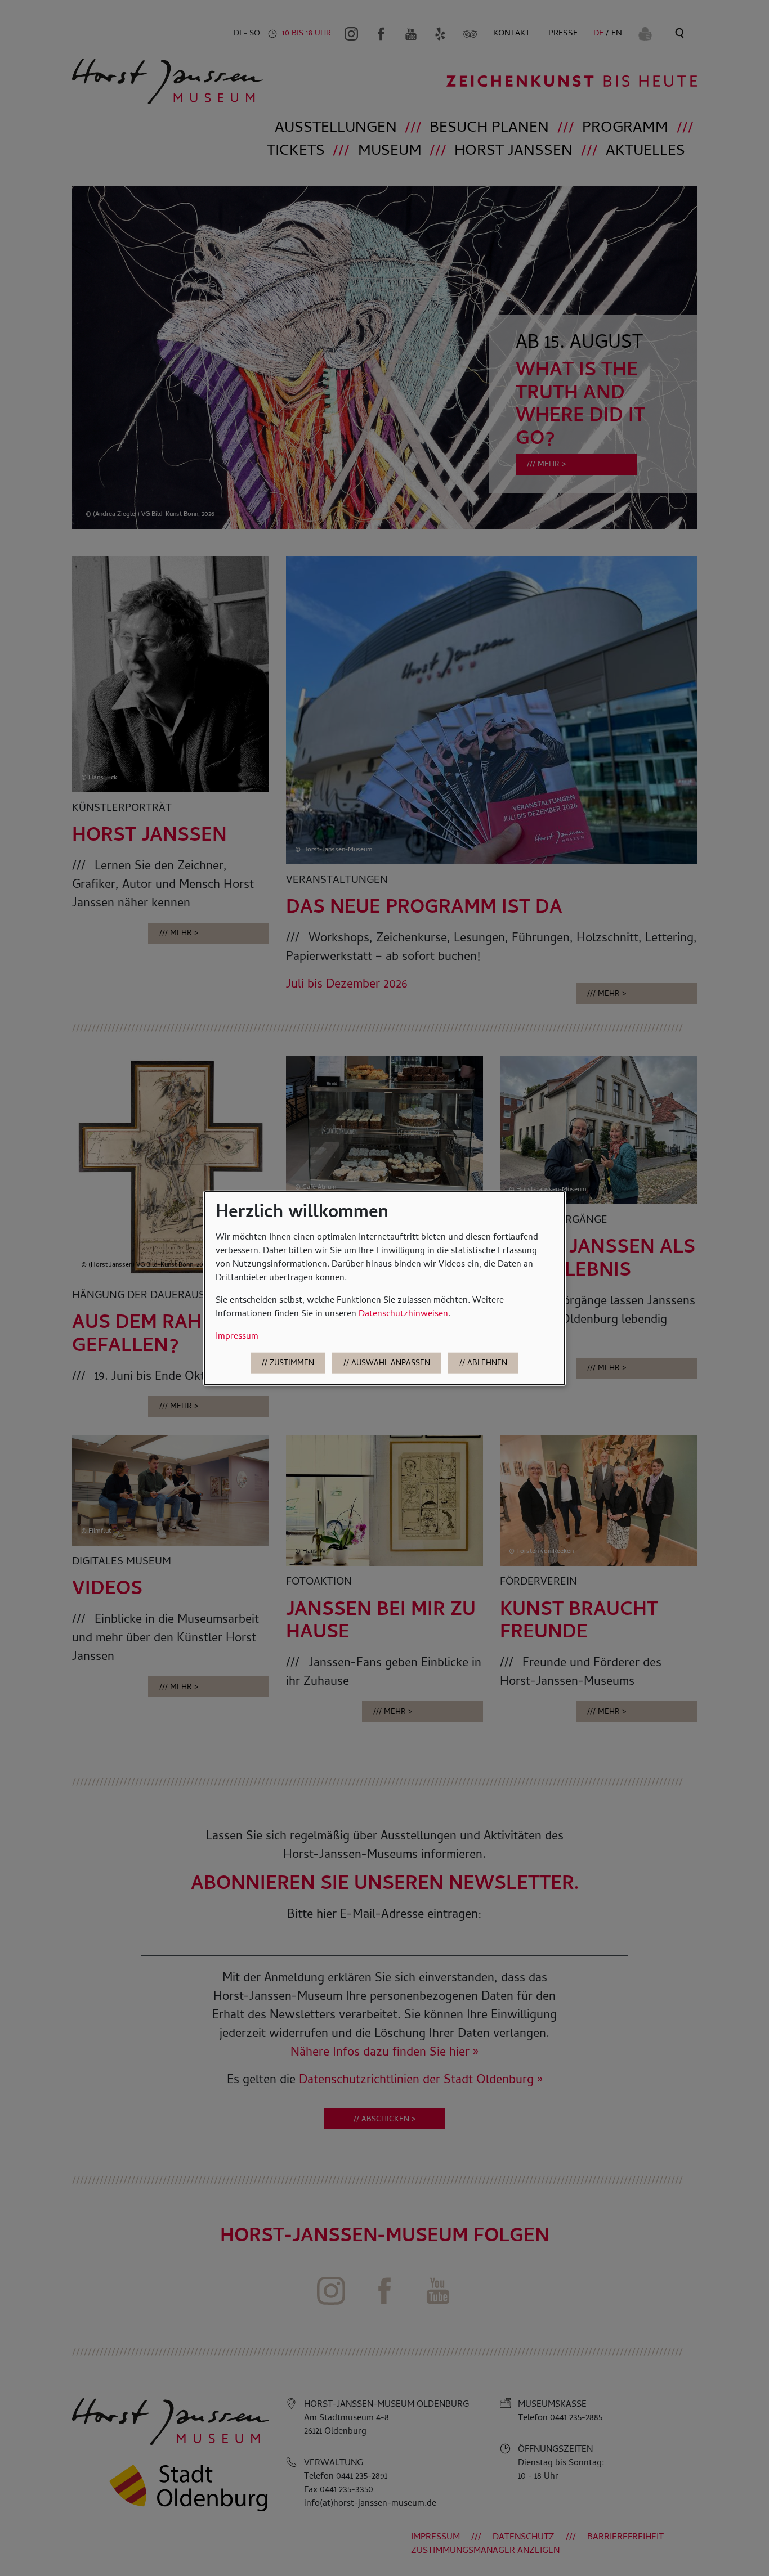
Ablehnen (487, 1364)
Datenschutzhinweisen (403, 1314)
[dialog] (384, 1288)
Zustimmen (292, 1364)
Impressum (237, 1336)
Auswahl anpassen (391, 1364)
